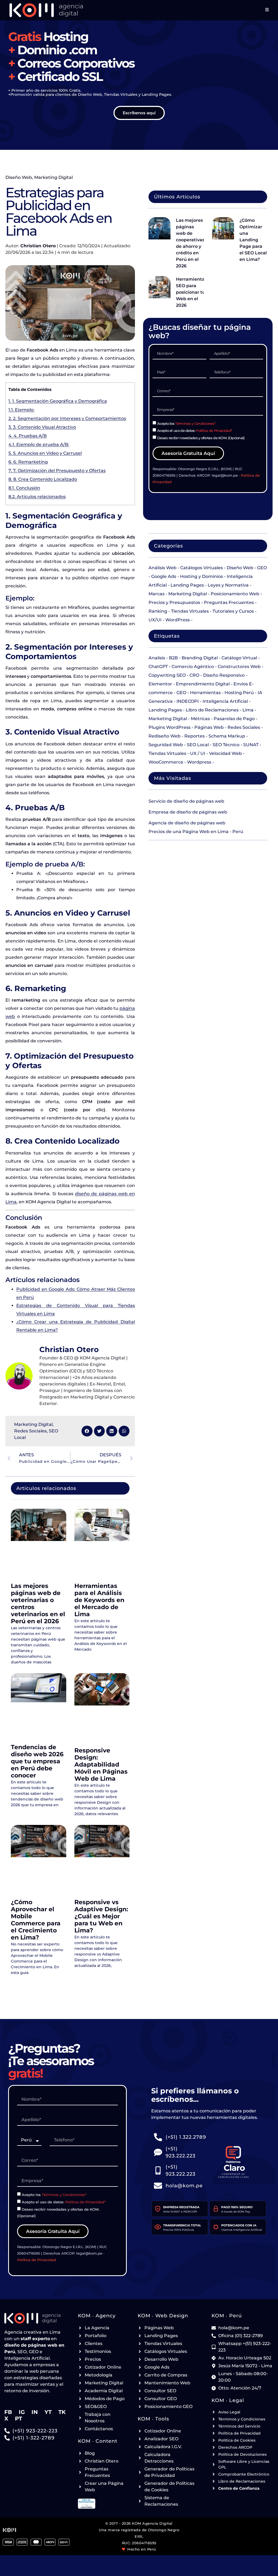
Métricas (200, 719)
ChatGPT (158, 667)
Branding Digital (200, 658)
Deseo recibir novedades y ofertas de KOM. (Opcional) (201, 438)
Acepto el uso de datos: (195, 431)
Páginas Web (209, 727)
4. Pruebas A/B (28, 436)
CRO (194, 675)
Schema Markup (227, 736)
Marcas (157, 594)
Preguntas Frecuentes (229, 602)
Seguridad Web (166, 745)
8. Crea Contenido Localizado (43, 479)
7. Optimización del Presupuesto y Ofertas (57, 471)
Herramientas (205, 693)
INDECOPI (188, 701)
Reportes (195, 736)
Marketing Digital (53, 177)
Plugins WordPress (170, 727)
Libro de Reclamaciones (212, 710)
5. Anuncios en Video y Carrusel (45, 453)
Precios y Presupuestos (174, 602)
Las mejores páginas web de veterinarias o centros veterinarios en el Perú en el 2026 (38, 1604)
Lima (248, 710)
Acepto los (186, 423)
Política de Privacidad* (214, 431)
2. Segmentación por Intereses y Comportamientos (67, 418)
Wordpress (199, 762)
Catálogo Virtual (239, 658)
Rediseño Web (165, 736)
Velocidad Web (225, 753)
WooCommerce (166, 762)
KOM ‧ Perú (227, 2316)
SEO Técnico (226, 745)
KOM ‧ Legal (228, 2400)
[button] (87, 1431)
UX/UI (155, 620)
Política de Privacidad (37, 2260)
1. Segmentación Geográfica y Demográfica (58, 401)
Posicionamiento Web (235, 594)
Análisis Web (162, 568)
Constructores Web (239, 667)
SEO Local (198, 745)
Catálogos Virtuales (202, 568)
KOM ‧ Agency (97, 2316)
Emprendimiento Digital (203, 684)
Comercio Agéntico (193, 667)
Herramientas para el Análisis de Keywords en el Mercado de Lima (99, 1600)
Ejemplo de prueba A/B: (39, 444)
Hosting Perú (239, 693)
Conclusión (24, 488)
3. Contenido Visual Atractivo (42, 427)
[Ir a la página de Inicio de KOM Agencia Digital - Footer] (35, 2318)
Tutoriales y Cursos (233, 611)
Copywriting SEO (167, 675)
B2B (173, 658)
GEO (181, 693)
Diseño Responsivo (224, 675)
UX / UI (198, 753)
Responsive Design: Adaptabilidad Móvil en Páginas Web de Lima (101, 1765)
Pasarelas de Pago (234, 719)
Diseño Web (19, 177)
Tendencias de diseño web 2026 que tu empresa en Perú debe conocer (37, 1761)
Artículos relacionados (37, 497)
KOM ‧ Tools (153, 2419)
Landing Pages (187, 585)
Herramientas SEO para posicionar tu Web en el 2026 (191, 292)
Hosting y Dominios (201, 576)
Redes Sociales (30, 1431)
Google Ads (164, 576)
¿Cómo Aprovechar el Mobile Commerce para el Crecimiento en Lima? (36, 1920)
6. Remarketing (28, 462)
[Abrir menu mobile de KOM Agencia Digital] (267, 10)
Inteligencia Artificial (225, 701)
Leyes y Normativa (228, 585)
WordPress (178, 620)
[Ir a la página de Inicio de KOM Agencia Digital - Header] (46, 10)
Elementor (160, 684)
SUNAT (251, 745)
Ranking (158, 611)
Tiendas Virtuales (190, 611)
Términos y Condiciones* (195, 423)
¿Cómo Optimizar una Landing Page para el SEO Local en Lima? (253, 240)
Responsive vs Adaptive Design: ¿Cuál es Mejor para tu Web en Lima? (101, 1916)
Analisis (157, 658)
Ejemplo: (21, 410)
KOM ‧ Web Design (163, 2316)
